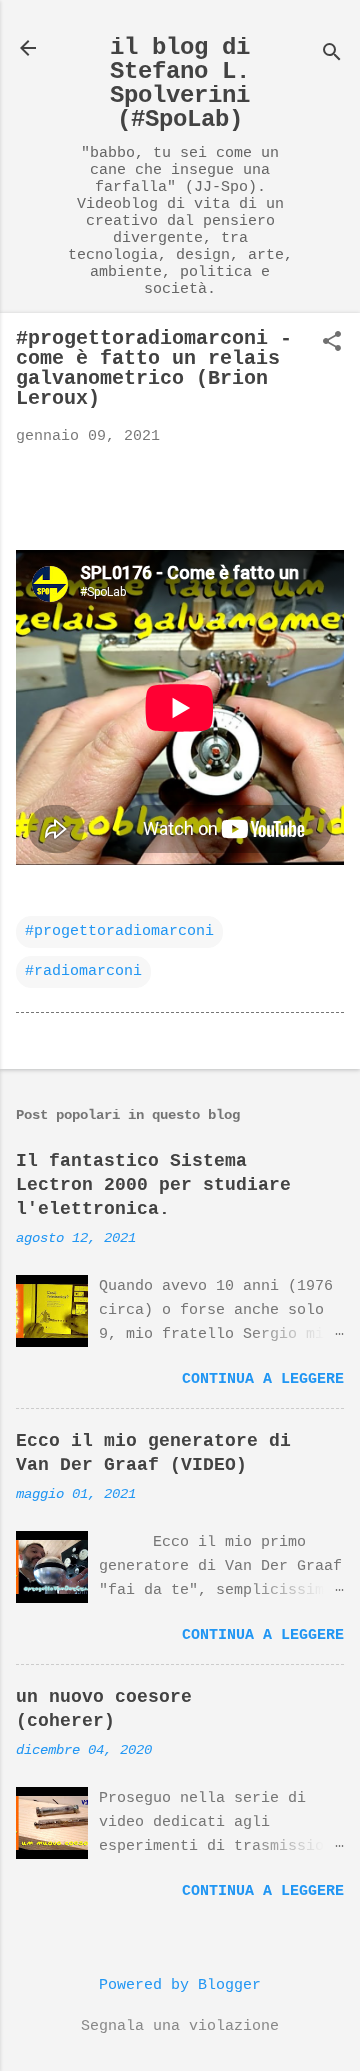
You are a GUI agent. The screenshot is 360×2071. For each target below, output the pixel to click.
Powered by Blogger (180, 1985)
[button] (332, 343)
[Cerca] (332, 54)
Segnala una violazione (180, 2026)
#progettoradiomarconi (119, 931)
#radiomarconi (83, 971)
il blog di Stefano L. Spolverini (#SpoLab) (180, 83)
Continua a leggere (263, 1379)
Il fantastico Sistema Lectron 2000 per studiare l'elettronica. (153, 1185)
